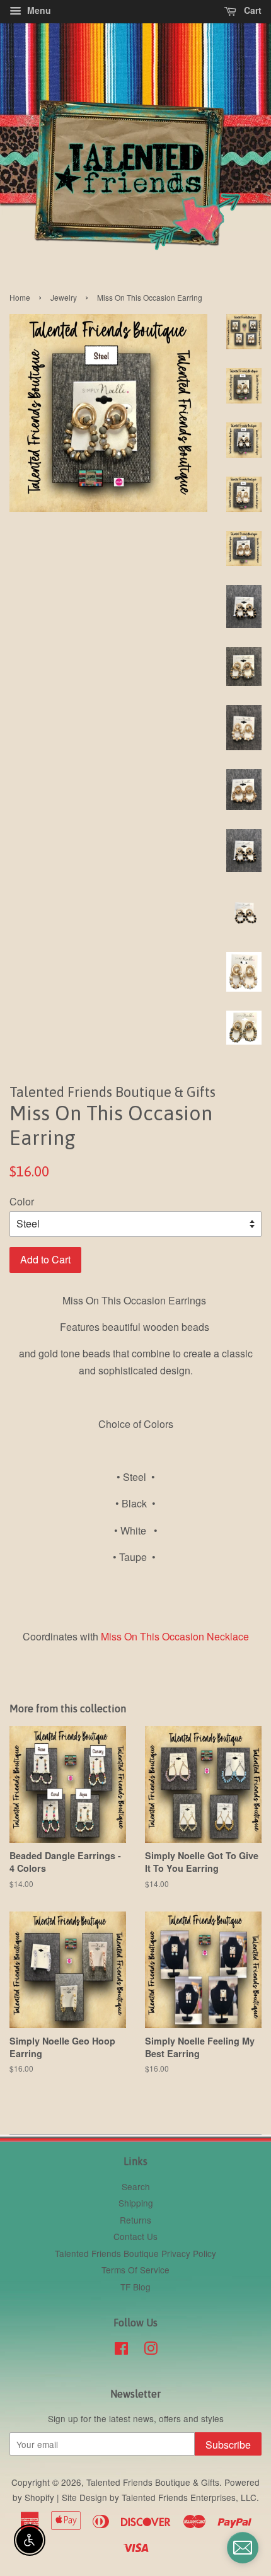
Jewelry (64, 297)
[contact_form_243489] (243, 2548)
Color (22, 1201)
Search (136, 2186)
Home (20, 297)
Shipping (136, 2203)
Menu (38, 10)
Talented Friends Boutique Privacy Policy (135, 2253)
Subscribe (228, 2445)
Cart (251, 10)
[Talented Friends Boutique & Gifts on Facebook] (121, 2350)
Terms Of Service (135, 2270)
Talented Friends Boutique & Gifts (153, 2482)
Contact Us (135, 2236)
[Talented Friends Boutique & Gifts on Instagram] (151, 2350)
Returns (135, 2220)
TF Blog (135, 2287)
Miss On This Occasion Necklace (175, 1636)
